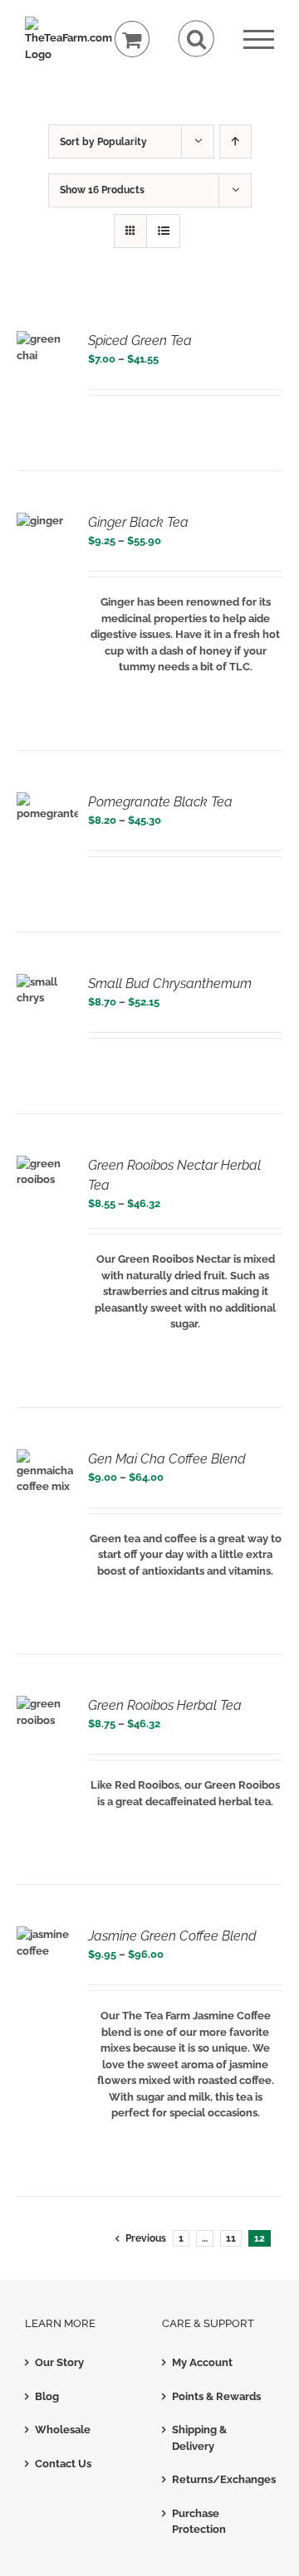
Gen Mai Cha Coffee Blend (167, 1459)
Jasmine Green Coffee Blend (172, 1936)
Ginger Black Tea (138, 522)
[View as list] (163, 231)
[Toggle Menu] (259, 39)
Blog (47, 2396)
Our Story (59, 2362)
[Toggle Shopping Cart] (132, 39)
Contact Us (63, 2464)
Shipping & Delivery (199, 2438)
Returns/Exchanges (219, 2479)
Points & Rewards (216, 2396)
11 (231, 2238)
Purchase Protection (199, 2522)
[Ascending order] (235, 141)
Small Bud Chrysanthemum (170, 984)
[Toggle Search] (196, 39)
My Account (202, 2362)
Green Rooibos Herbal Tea (165, 1705)
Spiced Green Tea (140, 341)
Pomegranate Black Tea (160, 802)
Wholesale (63, 2430)
